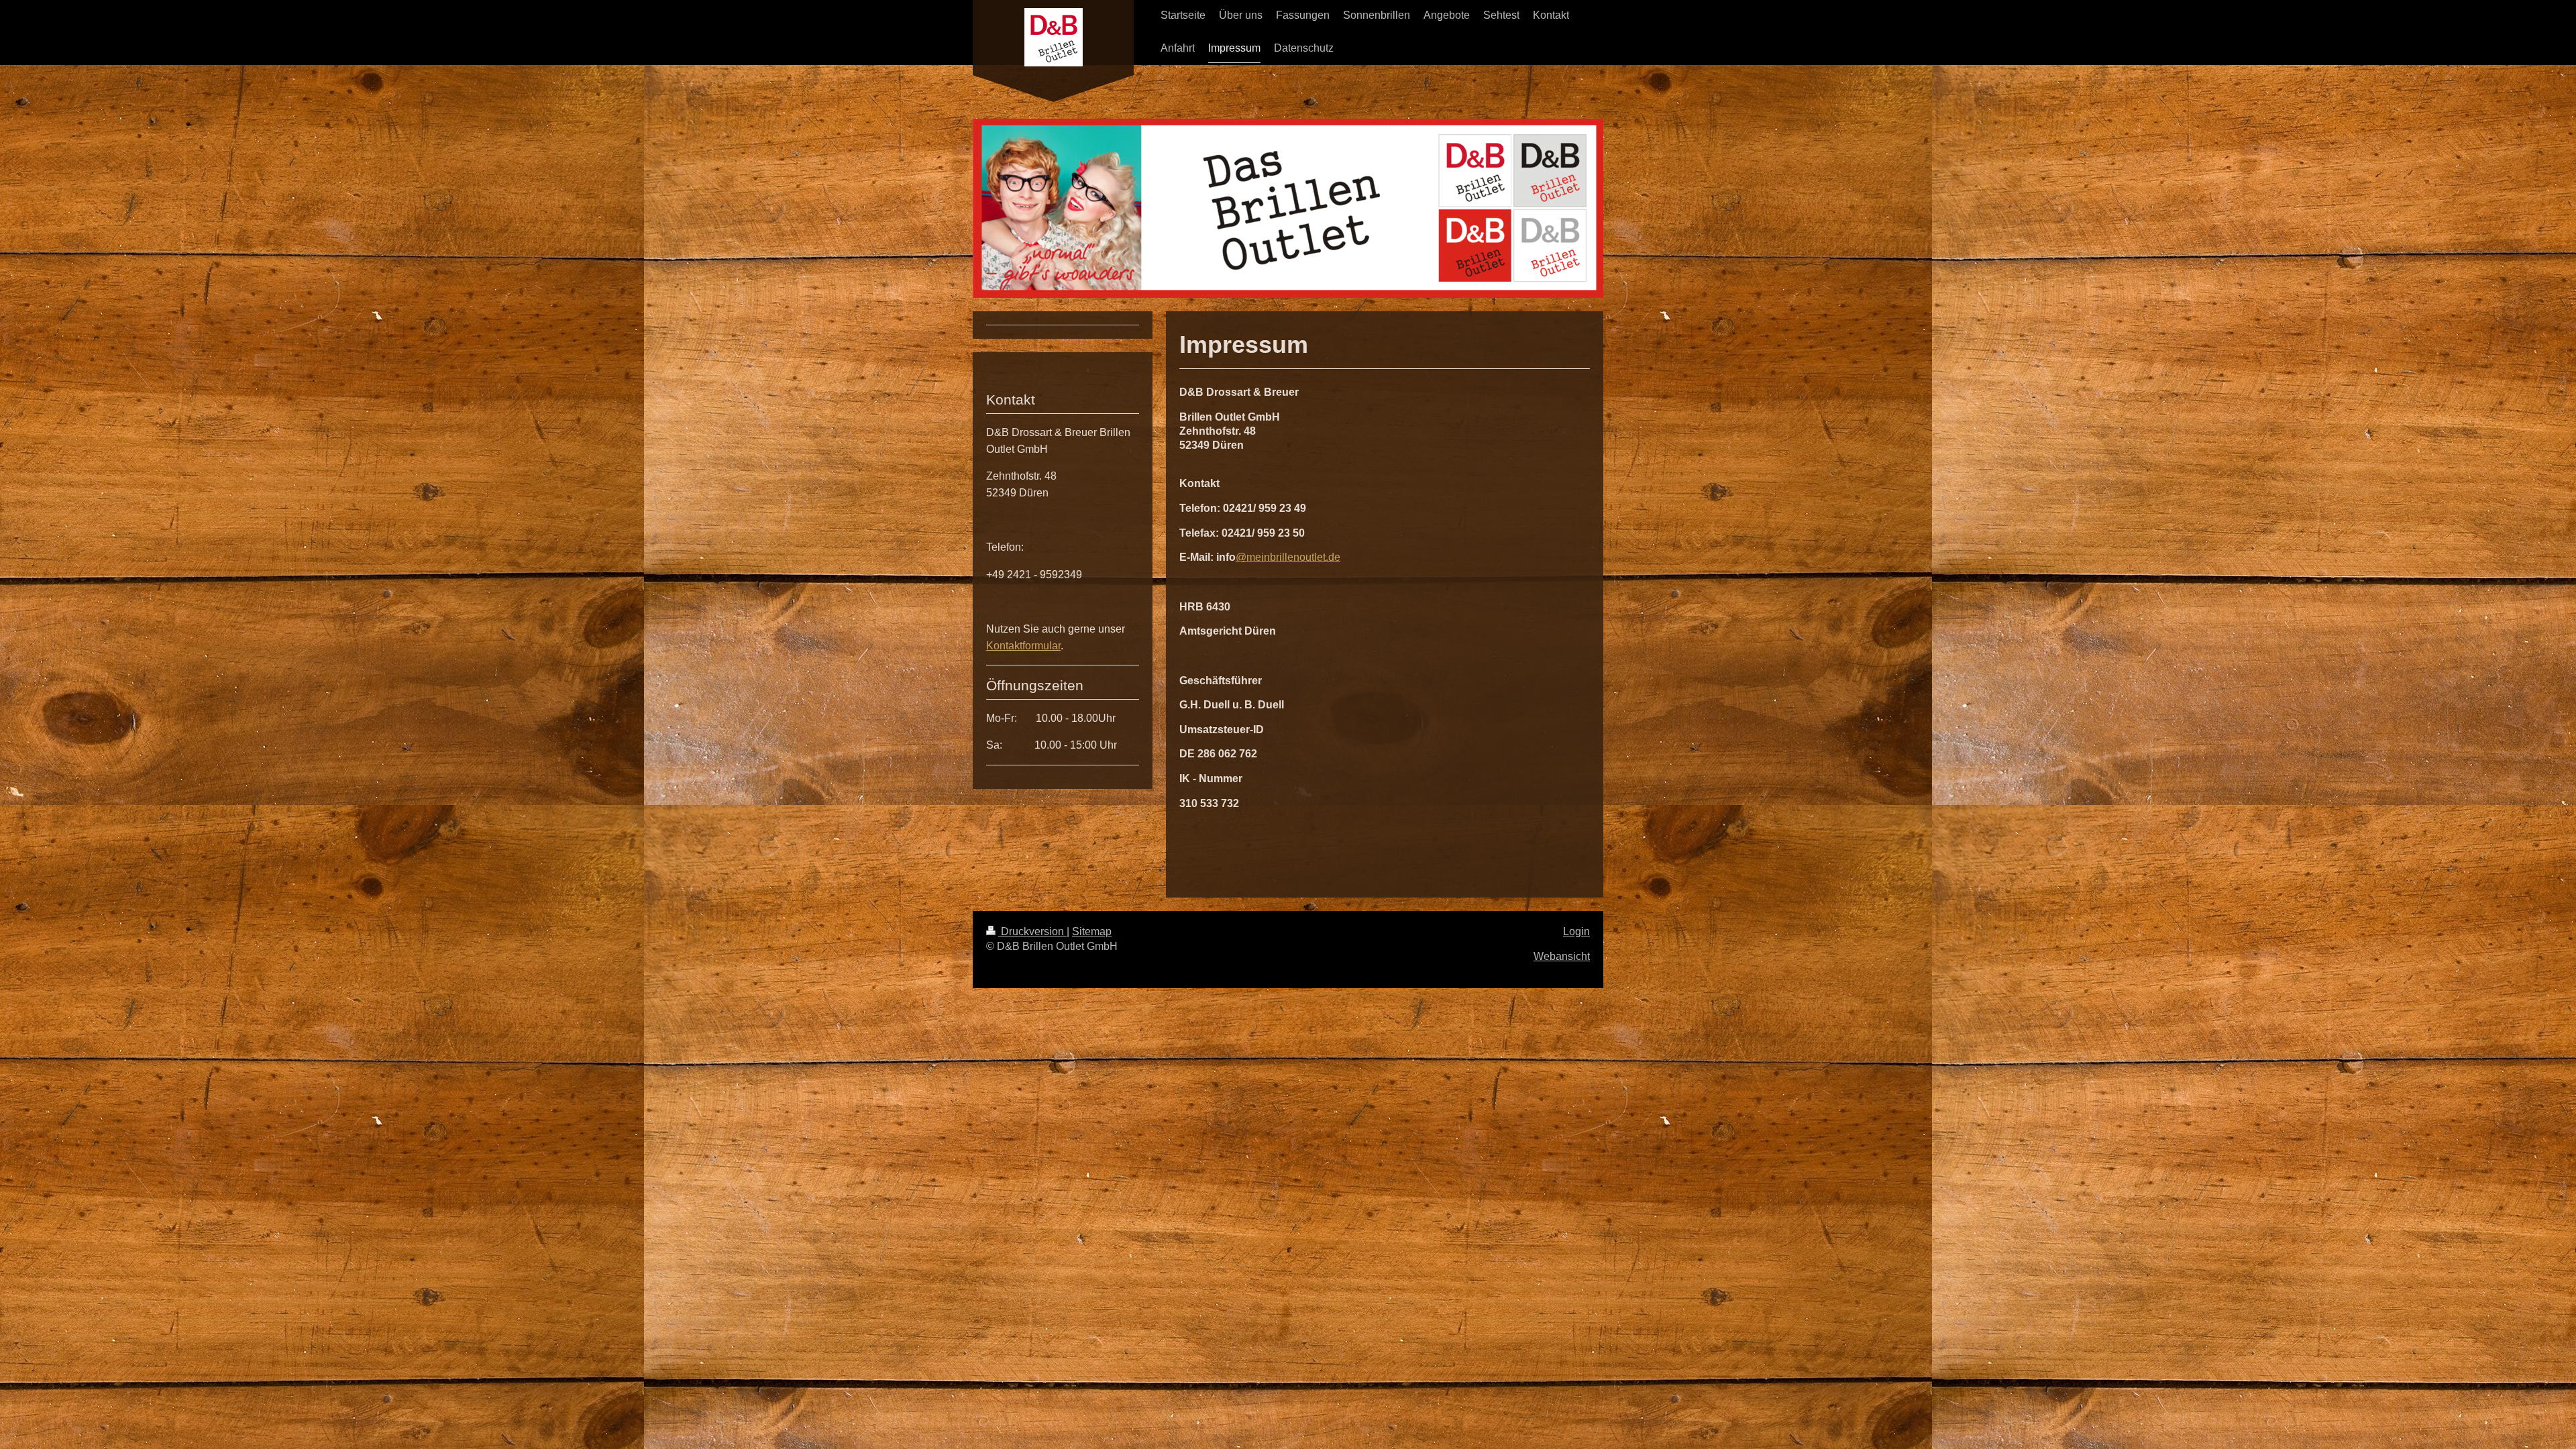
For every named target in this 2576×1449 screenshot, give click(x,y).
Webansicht (1562, 956)
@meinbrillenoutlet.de (1288, 557)
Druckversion (1032, 931)
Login (1576, 931)
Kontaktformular (1023, 646)
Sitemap (1092, 931)
